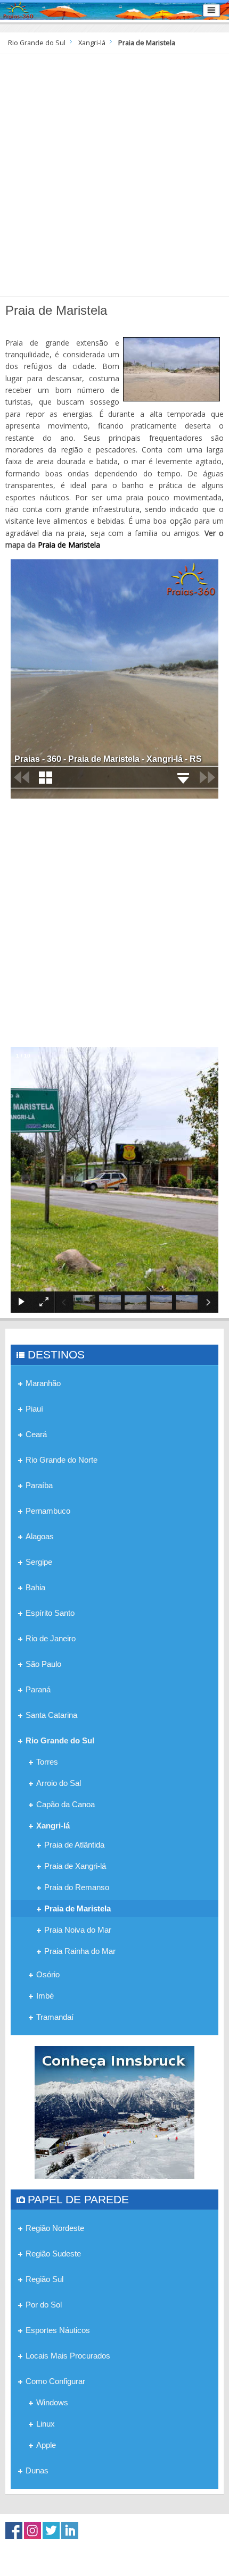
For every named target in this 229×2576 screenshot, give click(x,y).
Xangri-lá (92, 43)
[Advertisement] (114, 174)
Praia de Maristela (69, 545)
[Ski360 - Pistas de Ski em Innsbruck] (114, 2112)
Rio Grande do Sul (37, 43)
